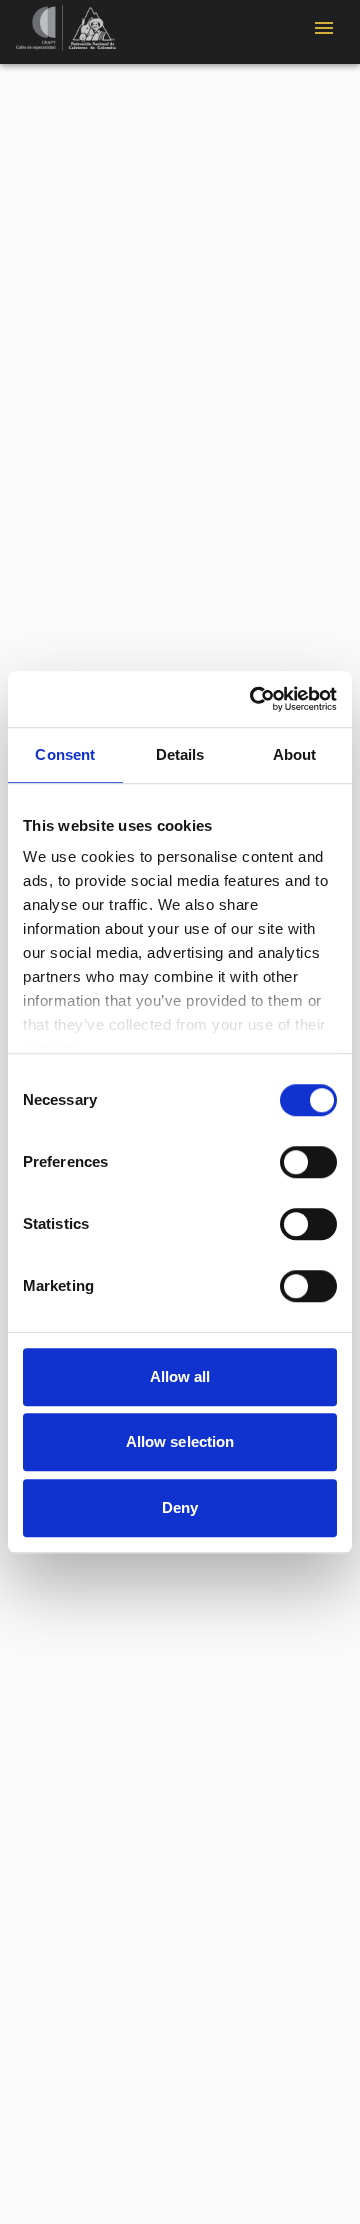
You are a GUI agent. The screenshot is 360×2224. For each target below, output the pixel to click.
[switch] (308, 1162)
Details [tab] (180, 754)
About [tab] (295, 754)
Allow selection (180, 1441)
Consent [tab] (65, 754)
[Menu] (324, 28)
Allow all (180, 1376)
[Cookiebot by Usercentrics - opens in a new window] (254, 699)
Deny (180, 1507)
